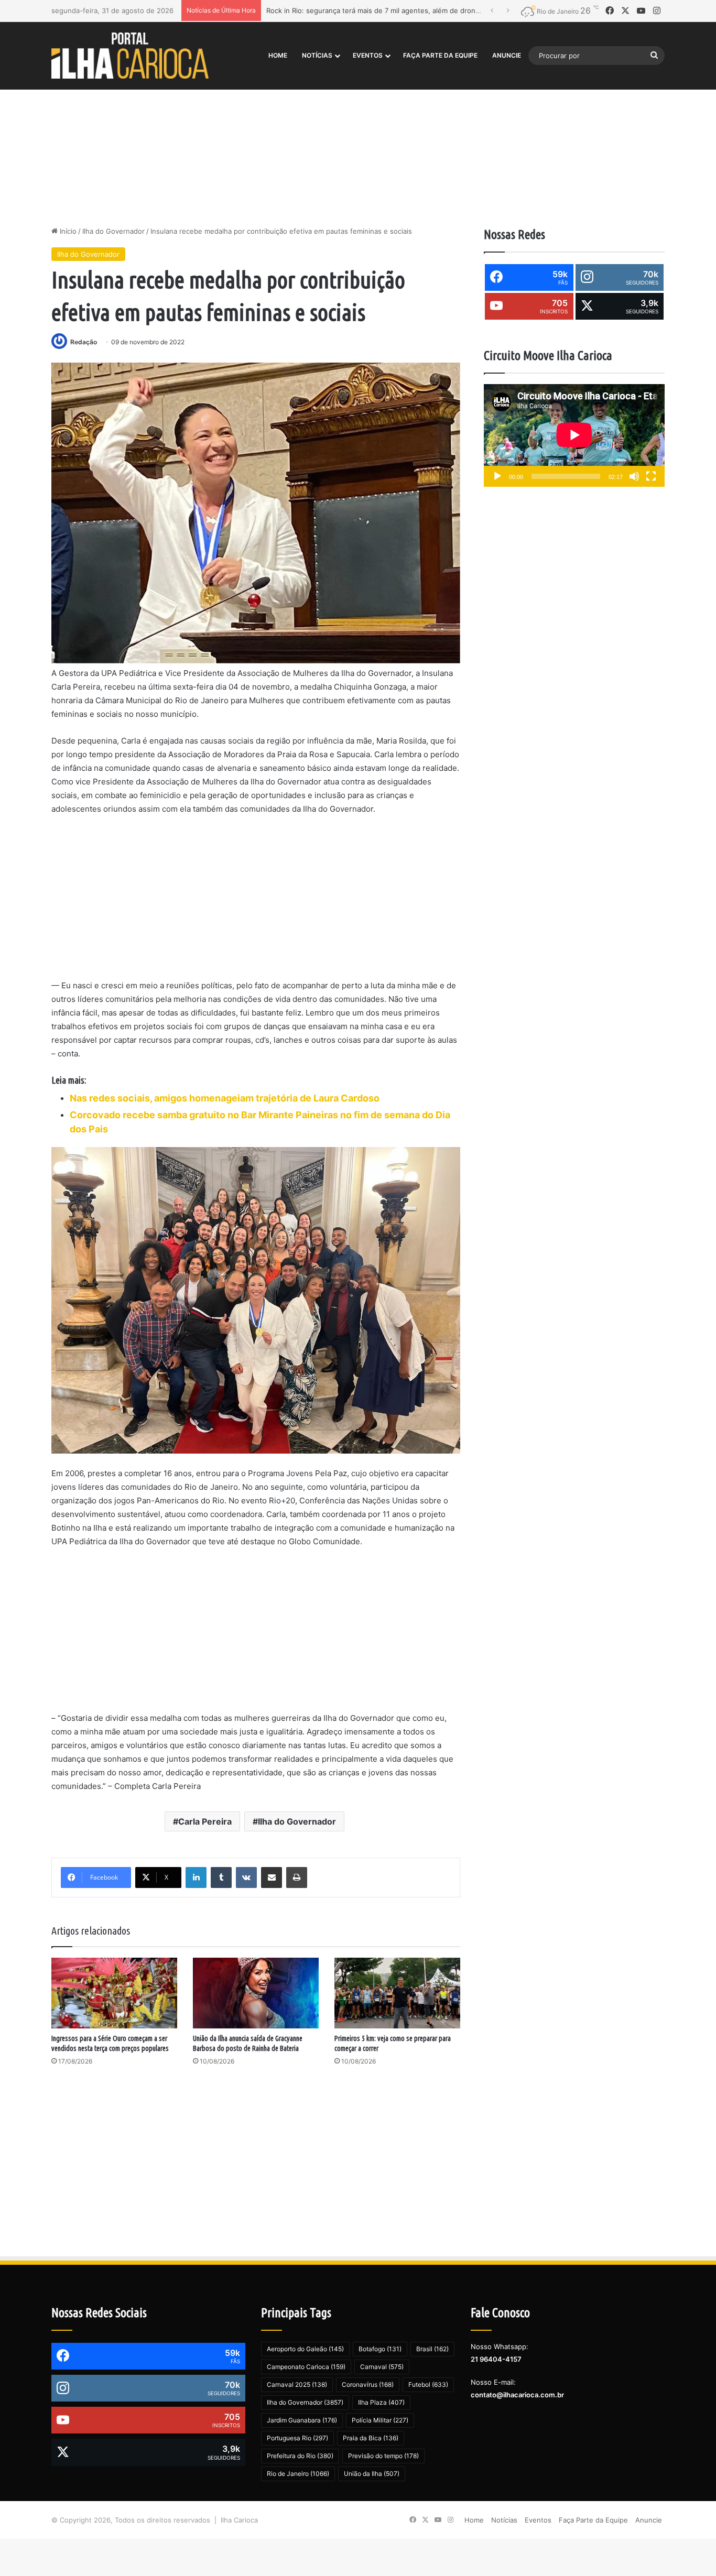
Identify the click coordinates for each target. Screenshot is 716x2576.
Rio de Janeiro (298, 2474)
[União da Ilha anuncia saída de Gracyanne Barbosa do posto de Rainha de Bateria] (256, 1993)
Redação (84, 342)
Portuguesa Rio (297, 2438)
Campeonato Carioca (306, 2367)
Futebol (428, 2384)
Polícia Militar (380, 2420)
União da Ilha (372, 2474)
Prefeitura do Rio (300, 2456)
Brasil (432, 2349)
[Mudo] (634, 476)
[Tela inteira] (651, 476)
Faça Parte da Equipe (440, 55)
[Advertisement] (358, 137)
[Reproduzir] (497, 476)
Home (278, 55)
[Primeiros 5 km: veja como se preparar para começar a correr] (397, 1993)
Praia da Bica (371, 2438)
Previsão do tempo (383, 2456)
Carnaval (382, 2367)
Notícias (317, 55)
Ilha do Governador (113, 231)
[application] (574, 436)
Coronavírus (368, 2384)
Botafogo (380, 2349)
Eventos (368, 55)
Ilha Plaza (381, 2402)
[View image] (256, 513)
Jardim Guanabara (302, 2420)
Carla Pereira (205, 1821)
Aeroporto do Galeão (305, 2349)
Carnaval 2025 (297, 2384)
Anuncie (507, 55)
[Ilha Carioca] (130, 55)
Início (67, 231)
